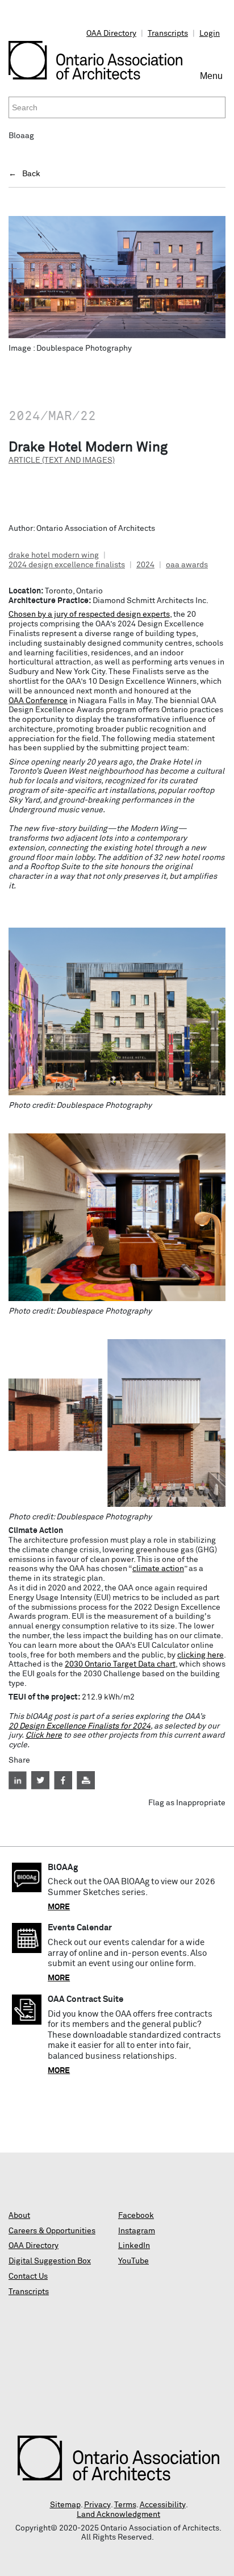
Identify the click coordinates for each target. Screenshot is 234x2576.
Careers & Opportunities (52, 2231)
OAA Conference (38, 701)
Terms (125, 2505)
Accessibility (163, 2505)
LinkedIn (134, 2246)
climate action (158, 1569)
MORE (59, 1907)
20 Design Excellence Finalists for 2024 (80, 1726)
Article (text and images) (62, 460)
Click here (44, 1735)
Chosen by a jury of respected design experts (89, 614)
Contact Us (28, 2276)
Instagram (137, 2231)
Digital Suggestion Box (50, 2261)
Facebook (136, 2216)
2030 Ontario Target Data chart (120, 1664)
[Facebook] (63, 1780)
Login (210, 34)
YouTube (133, 2261)
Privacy (97, 2505)
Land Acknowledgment (118, 2515)
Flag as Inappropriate (187, 1803)
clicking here (200, 1655)
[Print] (86, 1780)
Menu (213, 81)
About (19, 2216)
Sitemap (65, 2505)
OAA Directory (111, 34)
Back (31, 174)
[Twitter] (40, 1780)
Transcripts (168, 34)
